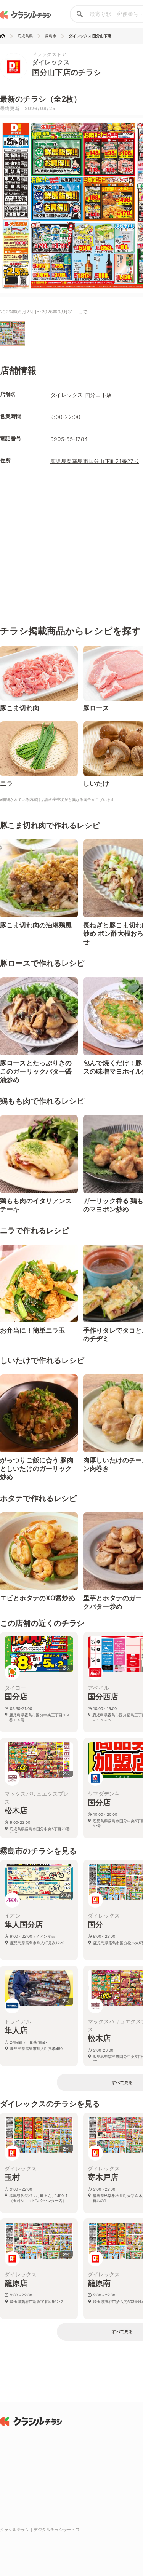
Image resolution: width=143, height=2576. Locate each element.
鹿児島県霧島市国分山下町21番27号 (95, 461)
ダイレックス (51, 62)
